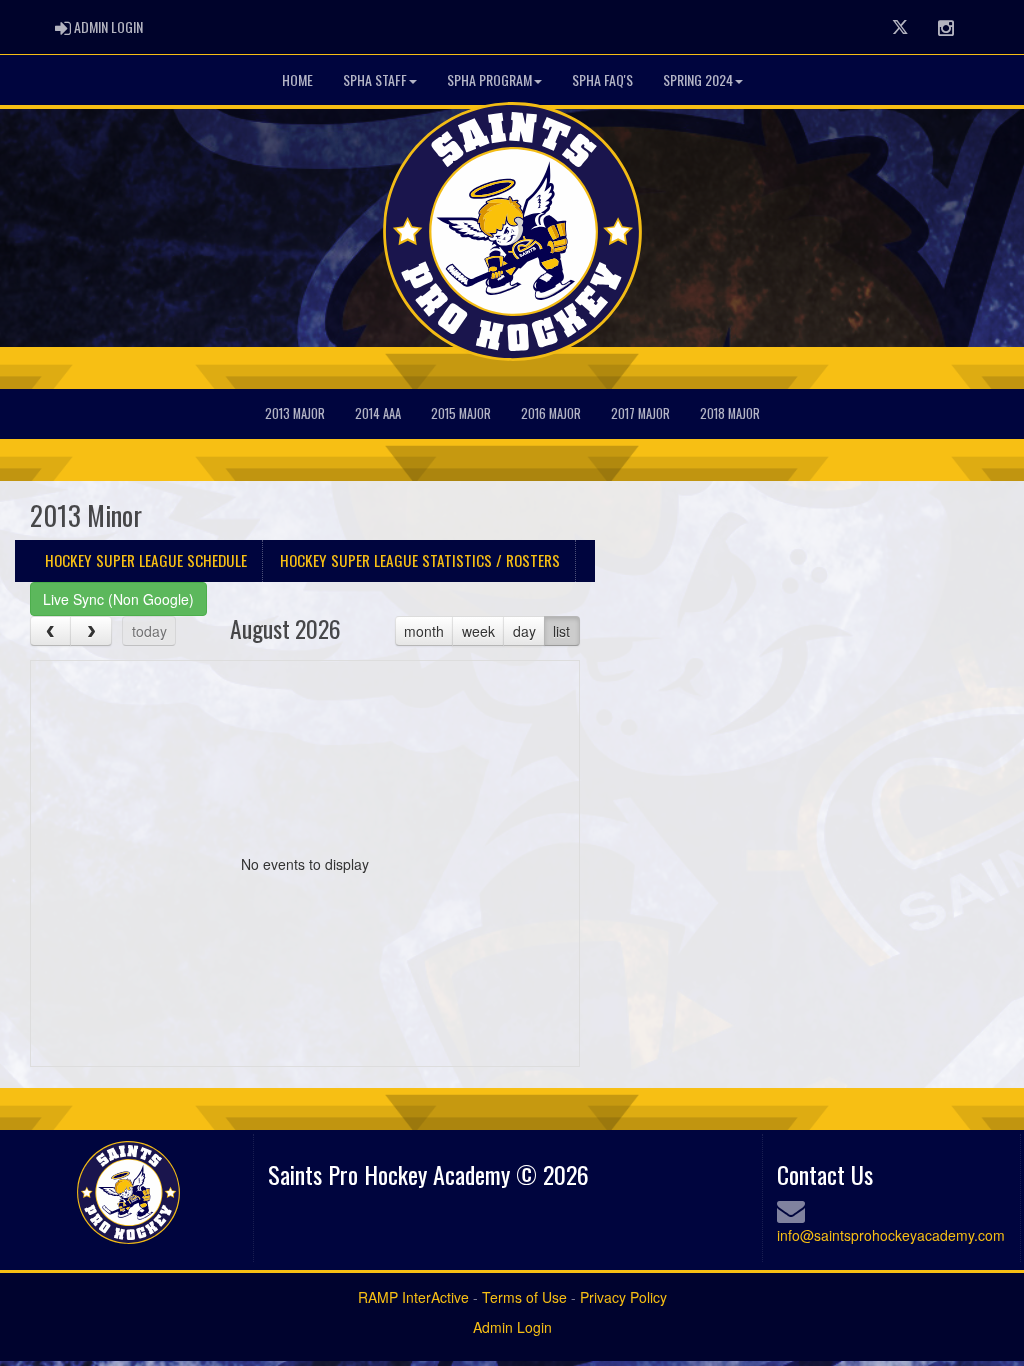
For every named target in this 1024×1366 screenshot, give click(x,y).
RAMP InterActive (413, 1297)
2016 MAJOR (551, 413)
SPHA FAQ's (602, 79)
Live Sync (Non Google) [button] (118, 599)
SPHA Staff (375, 79)
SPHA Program (489, 79)
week (478, 631)
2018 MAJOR (730, 413)
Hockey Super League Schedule (146, 560)
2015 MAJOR (461, 413)
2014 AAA (378, 413)
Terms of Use (524, 1297)
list (561, 631)
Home (297, 79)
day (524, 631)
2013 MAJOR (295, 413)
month (424, 631)
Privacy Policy (623, 1297)
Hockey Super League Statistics (420, 560)
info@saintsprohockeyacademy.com (891, 1235)
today (149, 631)
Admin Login (512, 1327)
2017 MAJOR (640, 413)
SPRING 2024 (698, 79)
